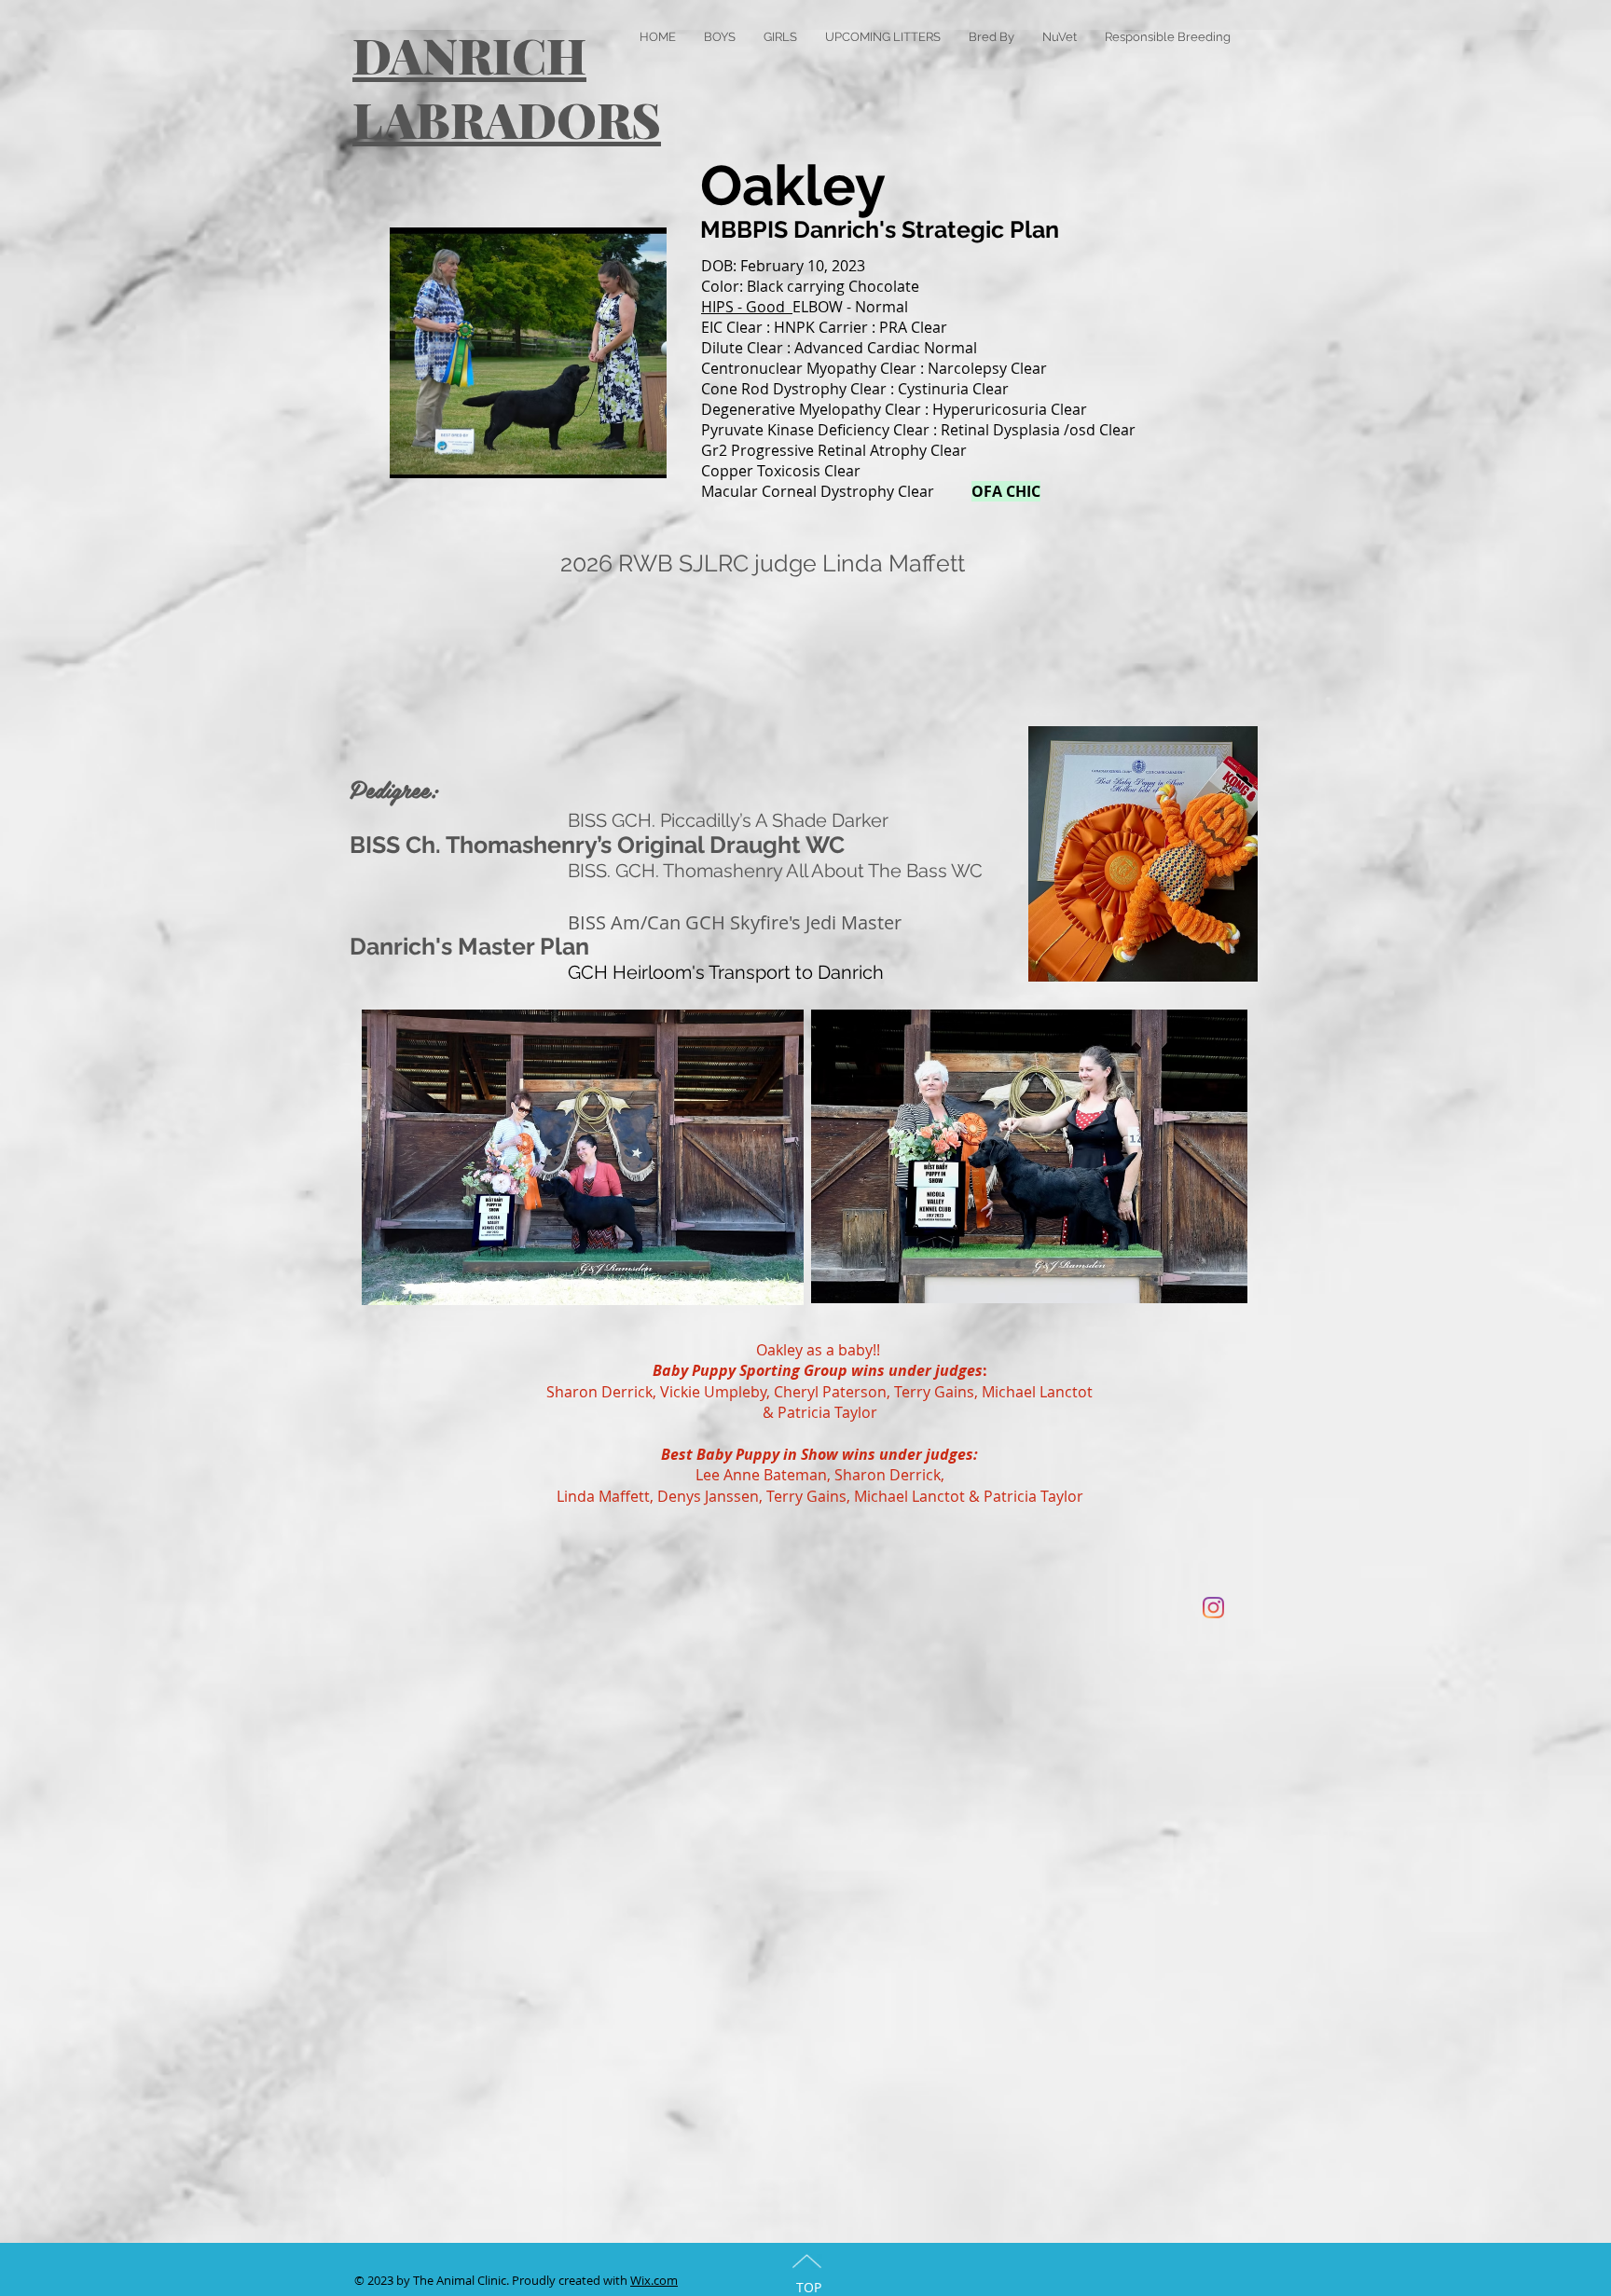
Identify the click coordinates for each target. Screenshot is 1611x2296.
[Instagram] (1213, 1608)
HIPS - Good (747, 307)
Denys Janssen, (712, 1496)
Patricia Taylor (827, 1412)
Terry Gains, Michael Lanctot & (875, 1496)
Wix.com (654, 2280)
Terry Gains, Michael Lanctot (993, 1392)
